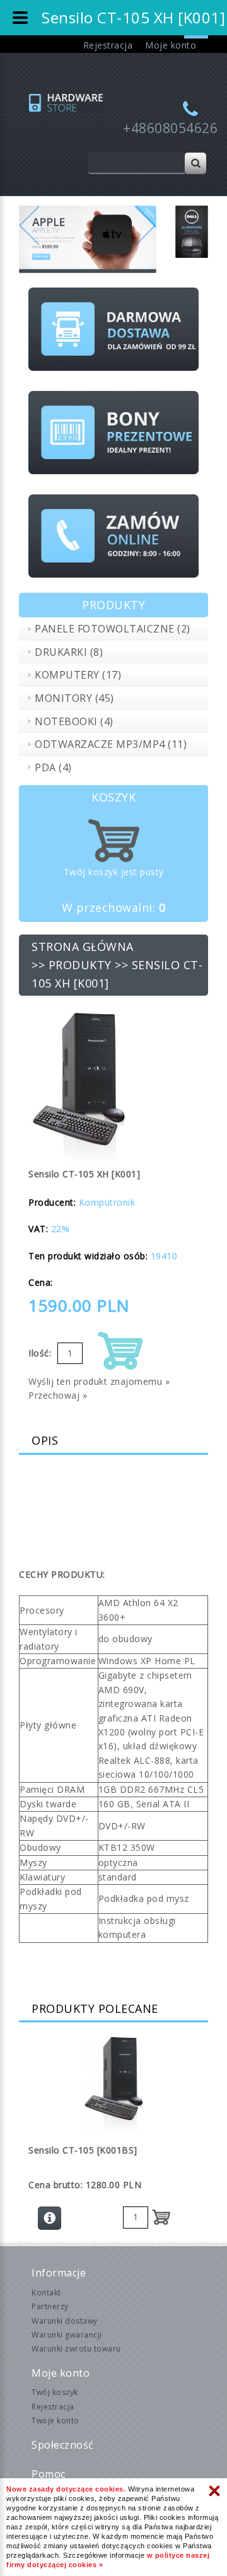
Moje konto (171, 45)
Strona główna (83, 947)
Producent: (52, 1202)
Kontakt (46, 2293)
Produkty (80, 965)
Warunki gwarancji (67, 2335)
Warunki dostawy (65, 2321)
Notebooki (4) (74, 721)
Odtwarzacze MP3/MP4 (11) (111, 744)
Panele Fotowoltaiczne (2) (113, 629)
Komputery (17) (78, 675)
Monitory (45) (74, 698)
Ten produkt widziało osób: (88, 1256)
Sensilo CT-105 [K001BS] (83, 2150)
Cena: (41, 1282)
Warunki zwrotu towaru (76, 2349)
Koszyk (113, 797)
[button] (29, 239)
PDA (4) (53, 767)
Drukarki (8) (69, 652)
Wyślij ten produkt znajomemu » (99, 1381)
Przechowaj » (58, 1395)
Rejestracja (108, 45)
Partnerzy (50, 2306)
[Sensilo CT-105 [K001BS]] (113, 2084)
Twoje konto (55, 2421)
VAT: (38, 1229)
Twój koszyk (55, 2392)
